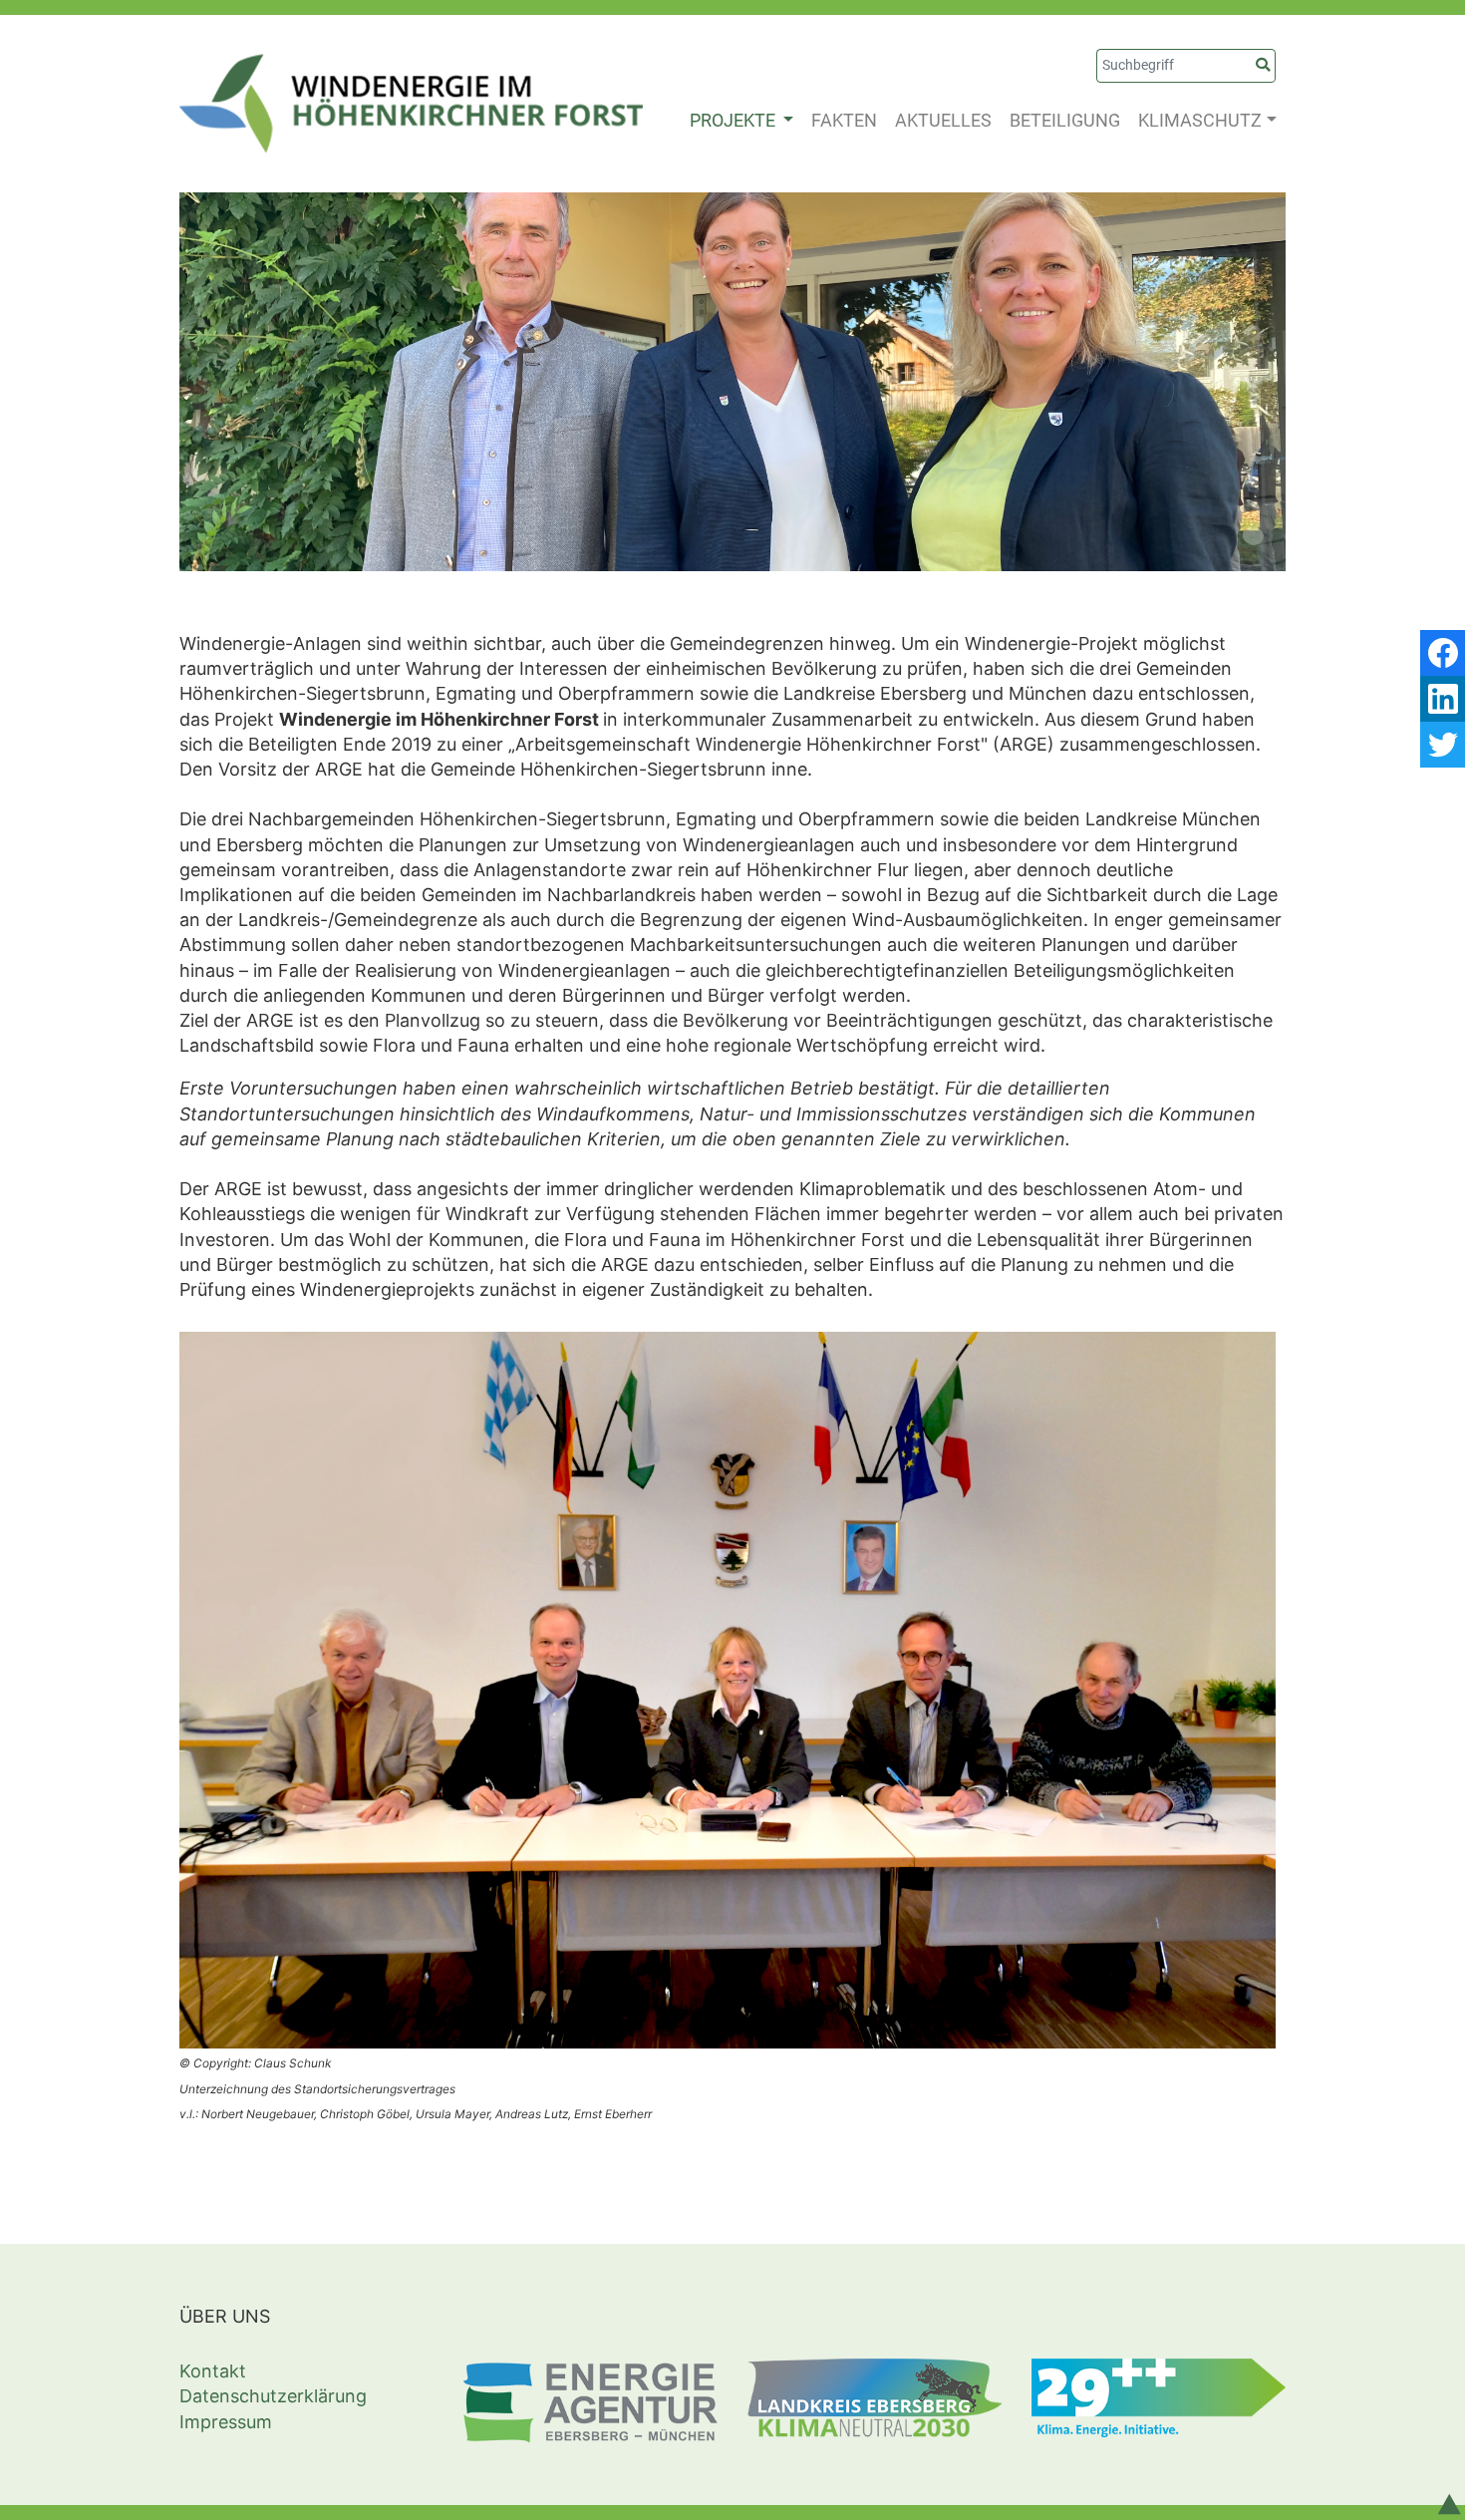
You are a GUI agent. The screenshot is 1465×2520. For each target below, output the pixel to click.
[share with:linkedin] (1443, 699)
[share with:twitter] (1443, 745)
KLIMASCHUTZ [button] (1200, 120)
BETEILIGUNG (1065, 120)
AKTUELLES (943, 120)
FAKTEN (844, 120)
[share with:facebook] (1443, 653)
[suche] (1263, 66)
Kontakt (213, 2371)
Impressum (226, 2422)
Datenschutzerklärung (273, 2396)
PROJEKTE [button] (734, 120)
